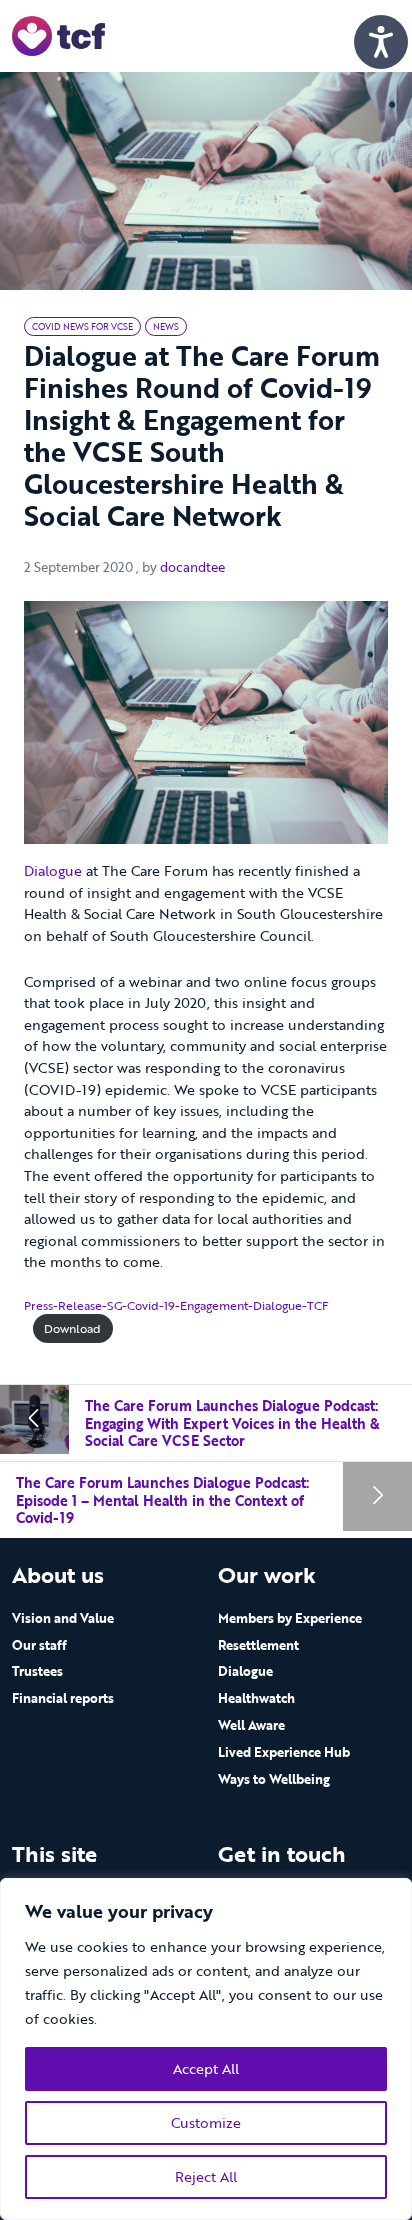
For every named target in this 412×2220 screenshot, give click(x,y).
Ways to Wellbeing (274, 1779)
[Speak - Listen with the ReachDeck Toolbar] (381, 42)
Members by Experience (290, 1618)
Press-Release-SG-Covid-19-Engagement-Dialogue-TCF (176, 1305)
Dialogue (53, 870)
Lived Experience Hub (284, 1752)
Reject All (206, 2176)
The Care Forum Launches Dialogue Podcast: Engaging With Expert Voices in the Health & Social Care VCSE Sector (232, 1423)
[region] (206, 2049)
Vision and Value (63, 1618)
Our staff (39, 1645)
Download (72, 1328)
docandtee (192, 567)
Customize (206, 2122)
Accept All (206, 2068)
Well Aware (251, 1725)
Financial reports (63, 1698)
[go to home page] (58, 34)
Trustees (37, 1671)
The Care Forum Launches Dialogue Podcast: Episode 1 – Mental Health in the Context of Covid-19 (162, 1500)
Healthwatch (256, 1698)
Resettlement (258, 1645)
